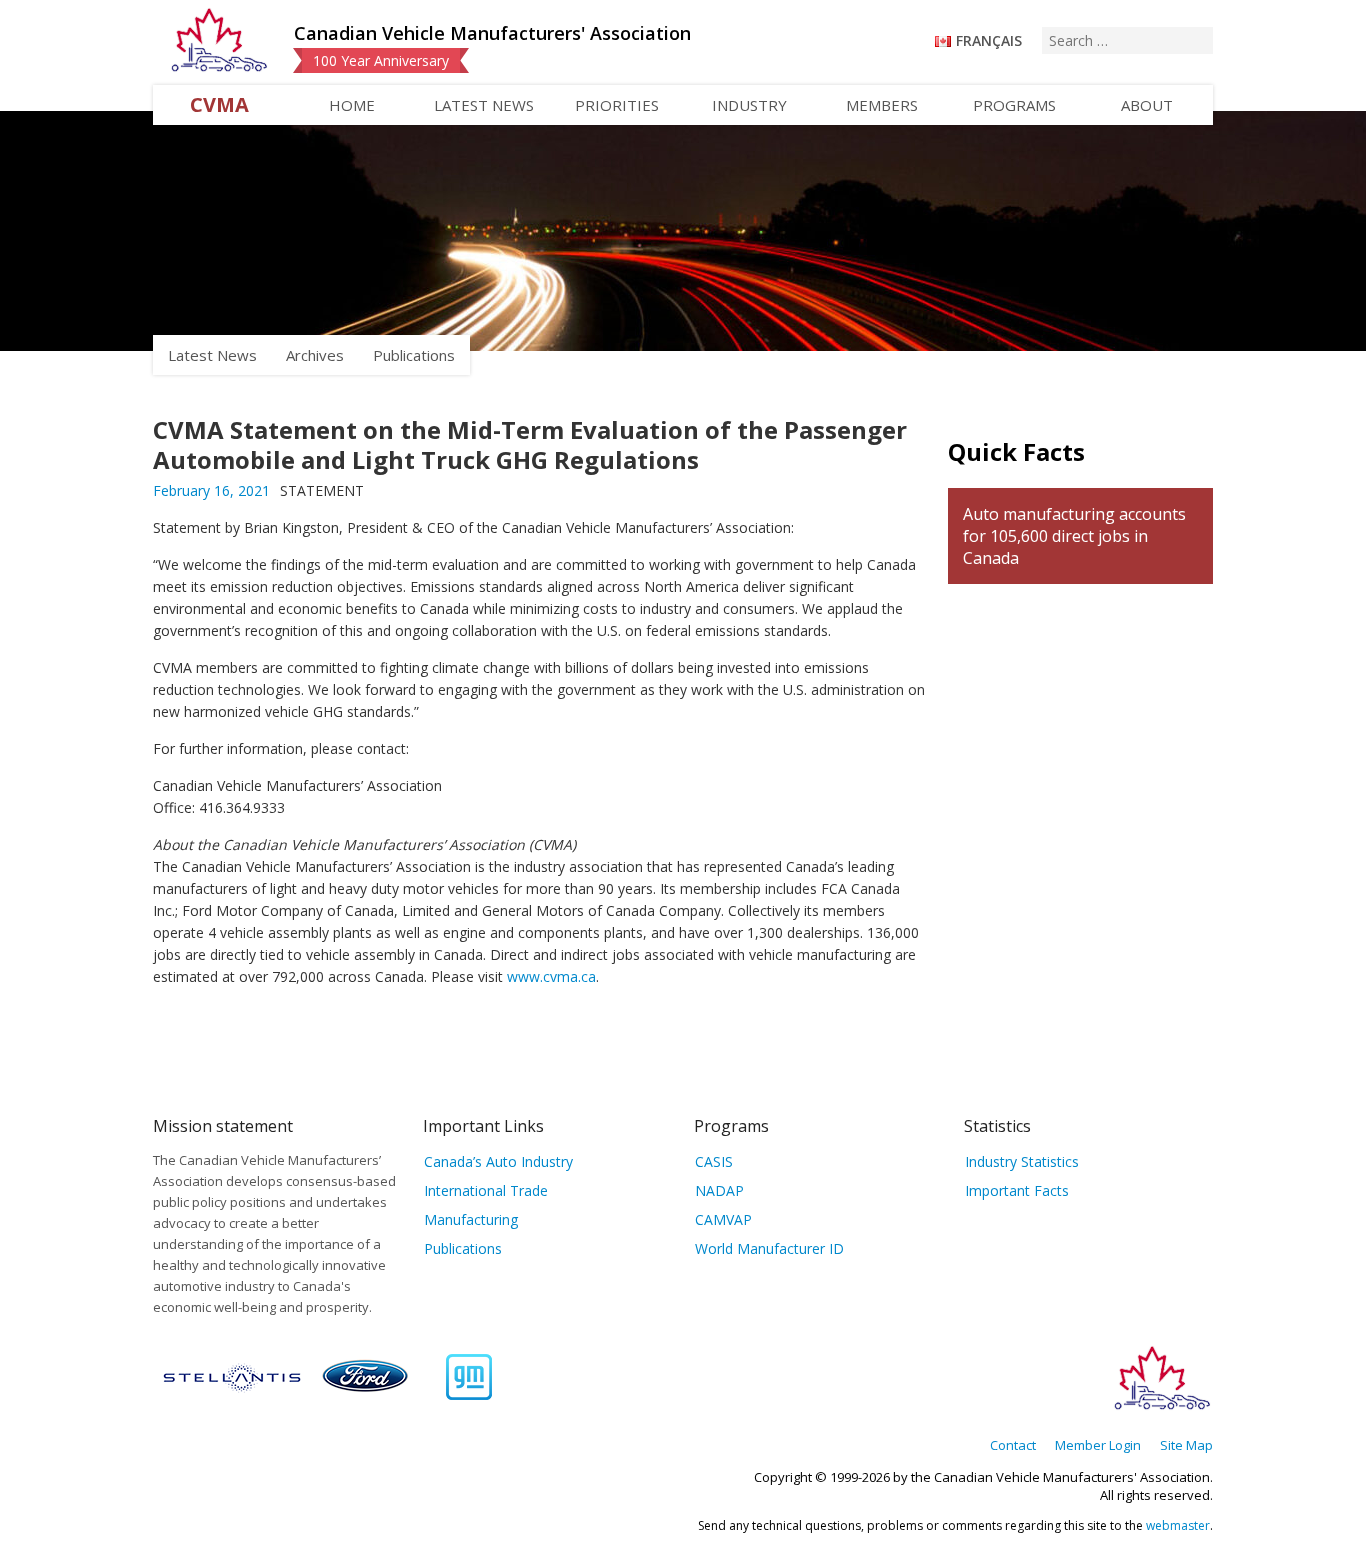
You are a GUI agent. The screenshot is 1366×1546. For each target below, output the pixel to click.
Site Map (1186, 1445)
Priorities (617, 105)
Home (352, 105)
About (1147, 105)
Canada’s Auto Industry (498, 1161)
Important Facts (1017, 1190)
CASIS (714, 1161)
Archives (315, 355)
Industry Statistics (1022, 1161)
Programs (1014, 105)
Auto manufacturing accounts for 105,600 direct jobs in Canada (1074, 536)
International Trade (486, 1190)
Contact (1013, 1445)
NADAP (719, 1190)
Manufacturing (471, 1219)
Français (989, 40)
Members (882, 105)
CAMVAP (723, 1219)
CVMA (219, 104)
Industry (749, 105)
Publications (414, 355)
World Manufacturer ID (769, 1248)
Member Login (1098, 1445)
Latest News (484, 105)
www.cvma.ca (551, 976)
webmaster (1178, 1525)
